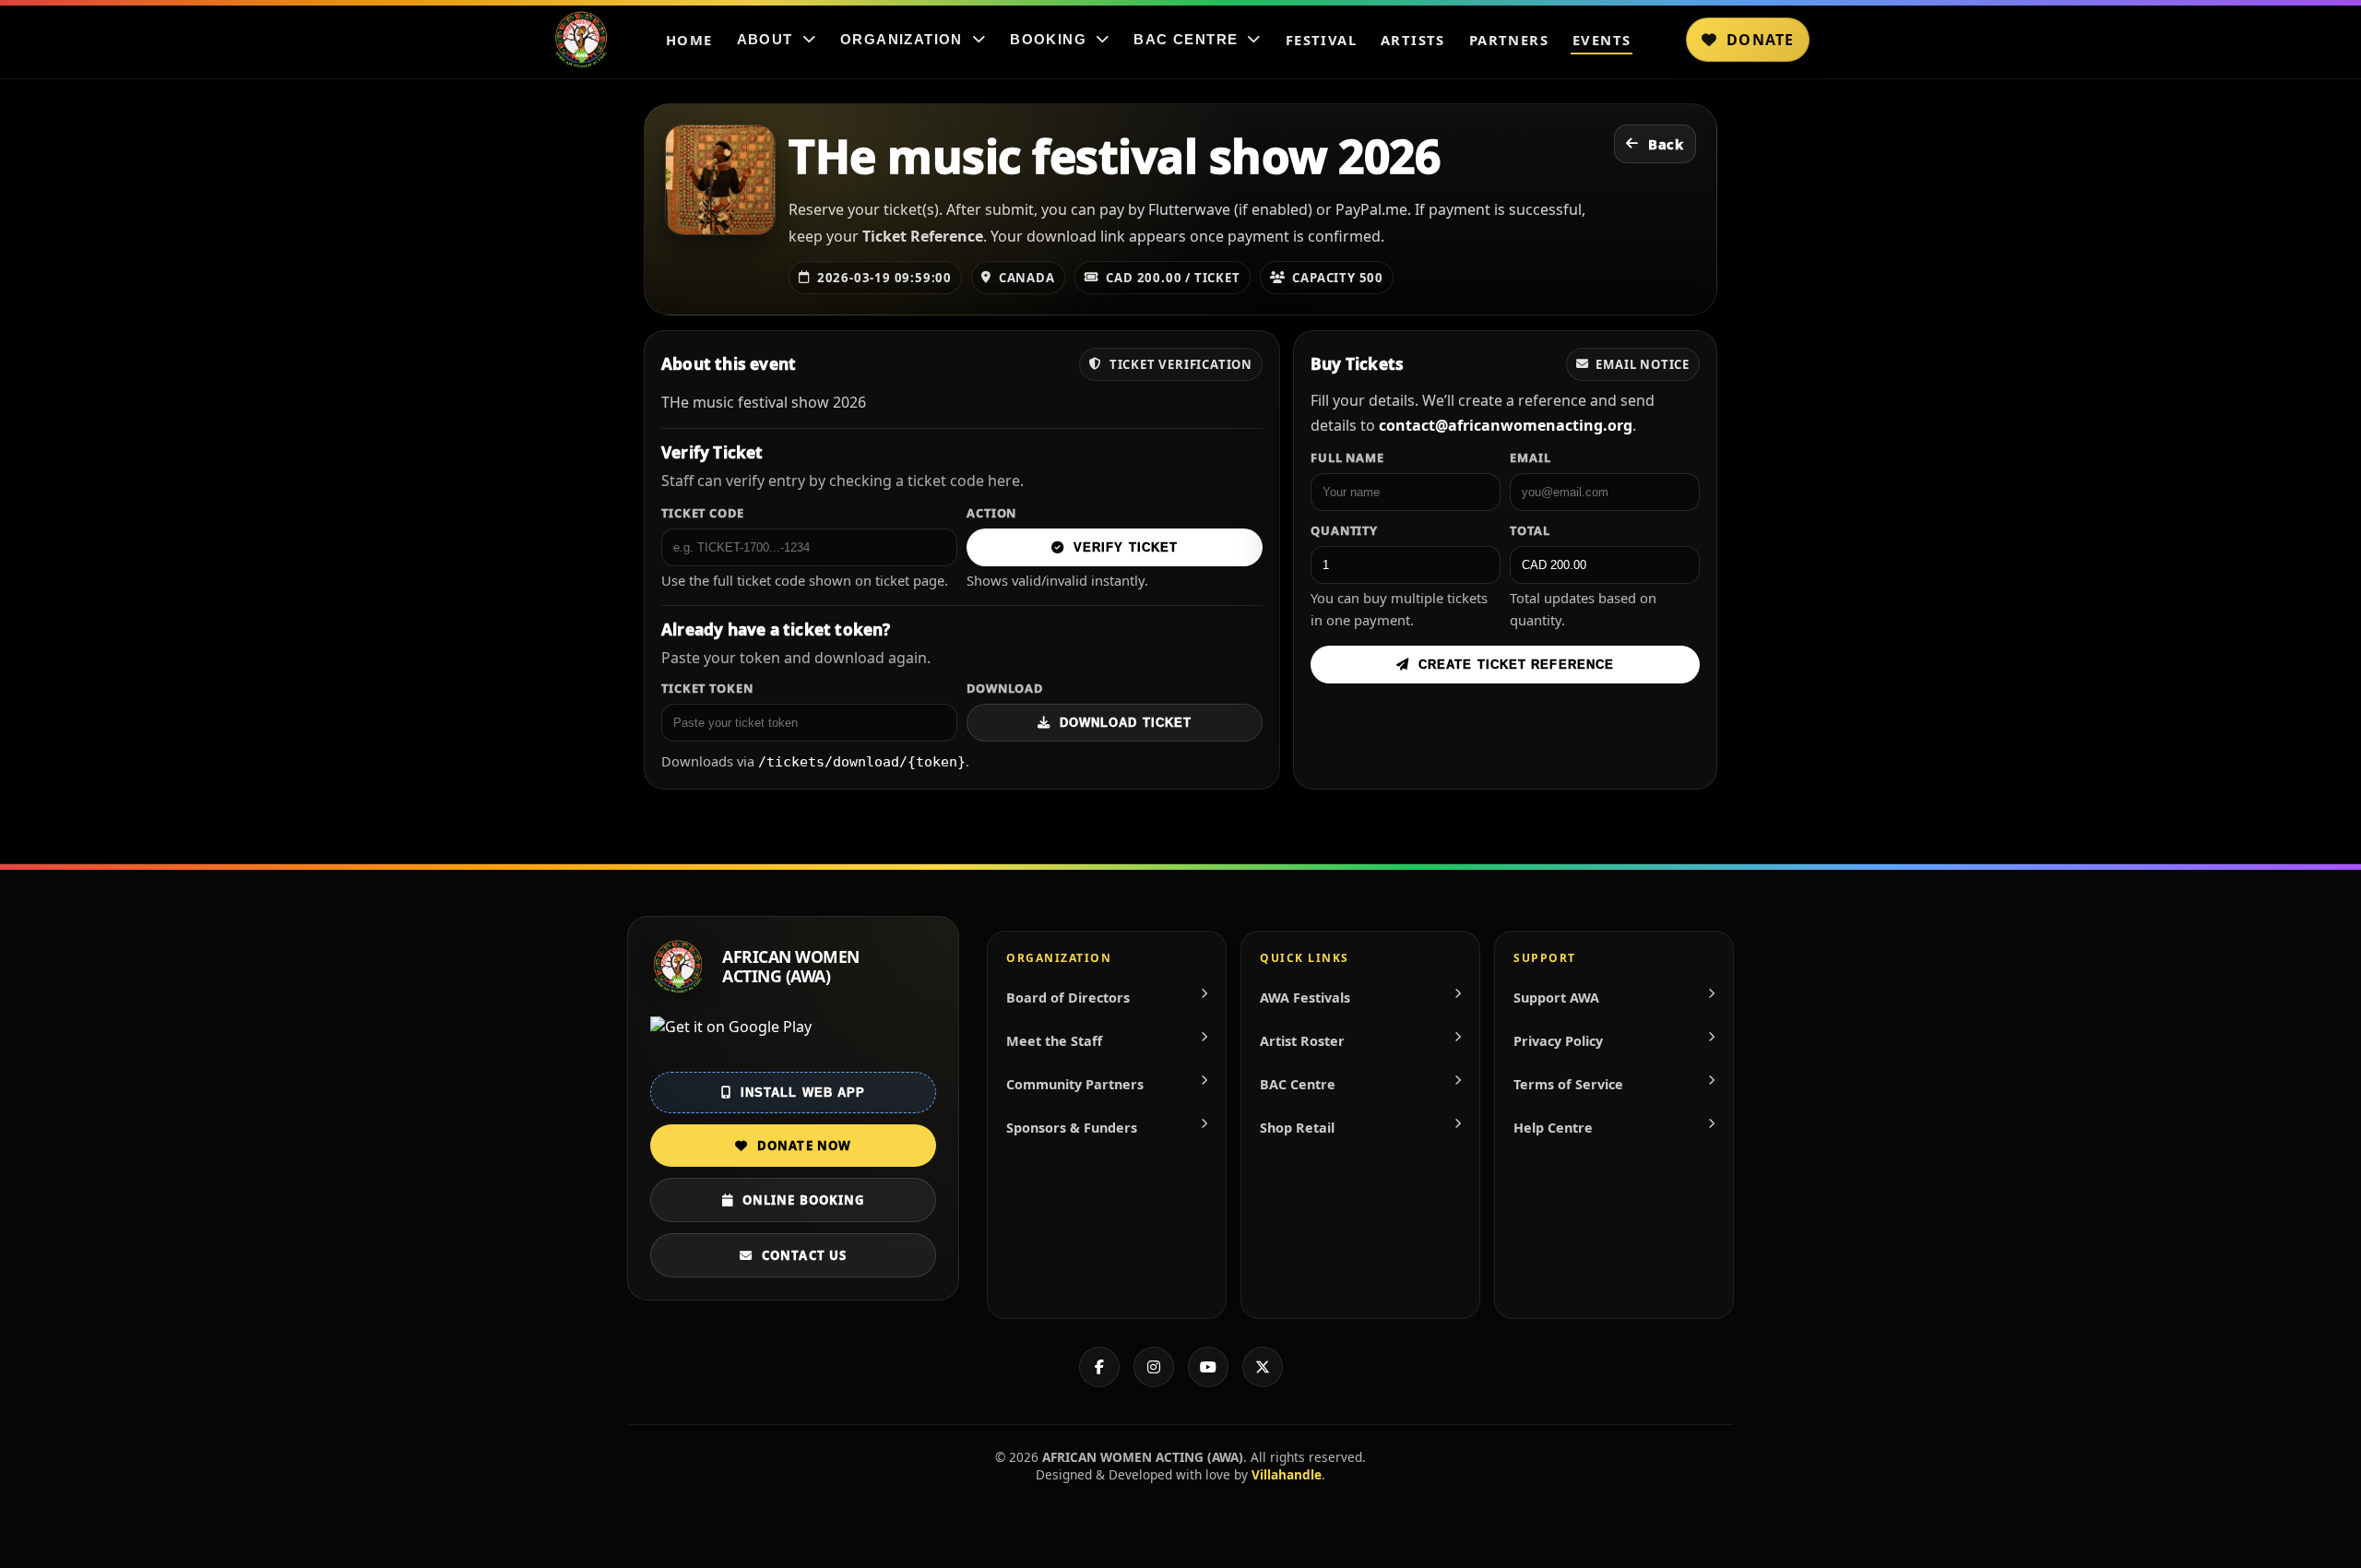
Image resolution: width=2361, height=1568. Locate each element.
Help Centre (1553, 1128)
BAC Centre (1186, 40)
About (765, 40)
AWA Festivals (1305, 998)
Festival (1321, 40)
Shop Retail (1297, 1128)
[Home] (581, 40)
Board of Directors (1068, 998)
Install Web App (803, 1093)
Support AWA (1556, 998)
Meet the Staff (1054, 1041)
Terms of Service (1568, 1084)
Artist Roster (1302, 1041)
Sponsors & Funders (1072, 1128)
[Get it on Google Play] (793, 1039)
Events (1602, 40)
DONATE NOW (804, 1146)
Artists (1413, 40)
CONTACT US (804, 1255)
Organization (902, 40)
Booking (1048, 40)
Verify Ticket (1126, 547)
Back (1666, 144)
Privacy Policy (1558, 1041)
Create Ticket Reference (1516, 665)
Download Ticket (1126, 723)
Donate (1760, 40)
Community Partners (1075, 1084)
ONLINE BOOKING (803, 1200)
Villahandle (1287, 1474)
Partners (1509, 40)
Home (689, 40)
